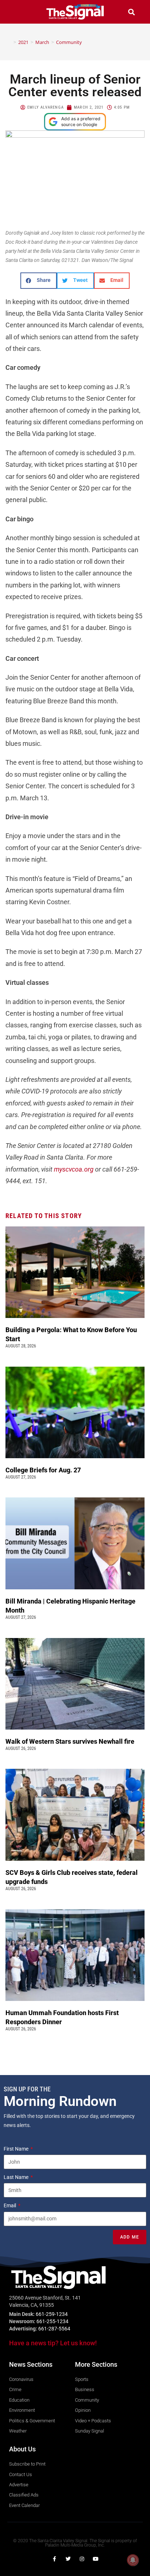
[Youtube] (96, 2559)
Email (10, 2205)
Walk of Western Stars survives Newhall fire (71, 1741)
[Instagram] (82, 2559)
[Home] (9, 42)
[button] (19, 12)
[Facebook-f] (54, 2559)
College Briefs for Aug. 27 (43, 1470)
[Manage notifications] (133, 2560)
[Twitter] (68, 2559)
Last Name (17, 2177)
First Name (17, 2149)
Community (69, 42)
